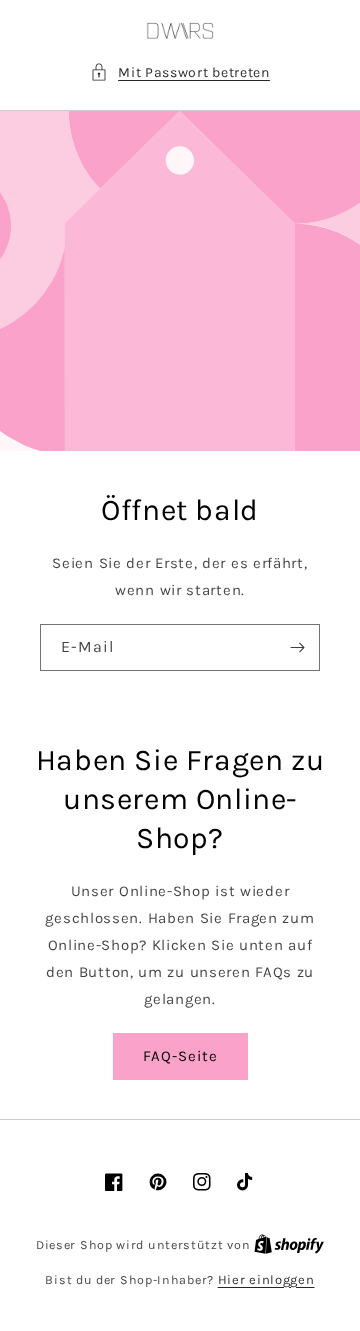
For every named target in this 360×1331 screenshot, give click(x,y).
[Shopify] (289, 1244)
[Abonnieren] (297, 647)
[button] (180, 72)
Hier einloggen (266, 1279)
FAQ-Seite (180, 1056)
